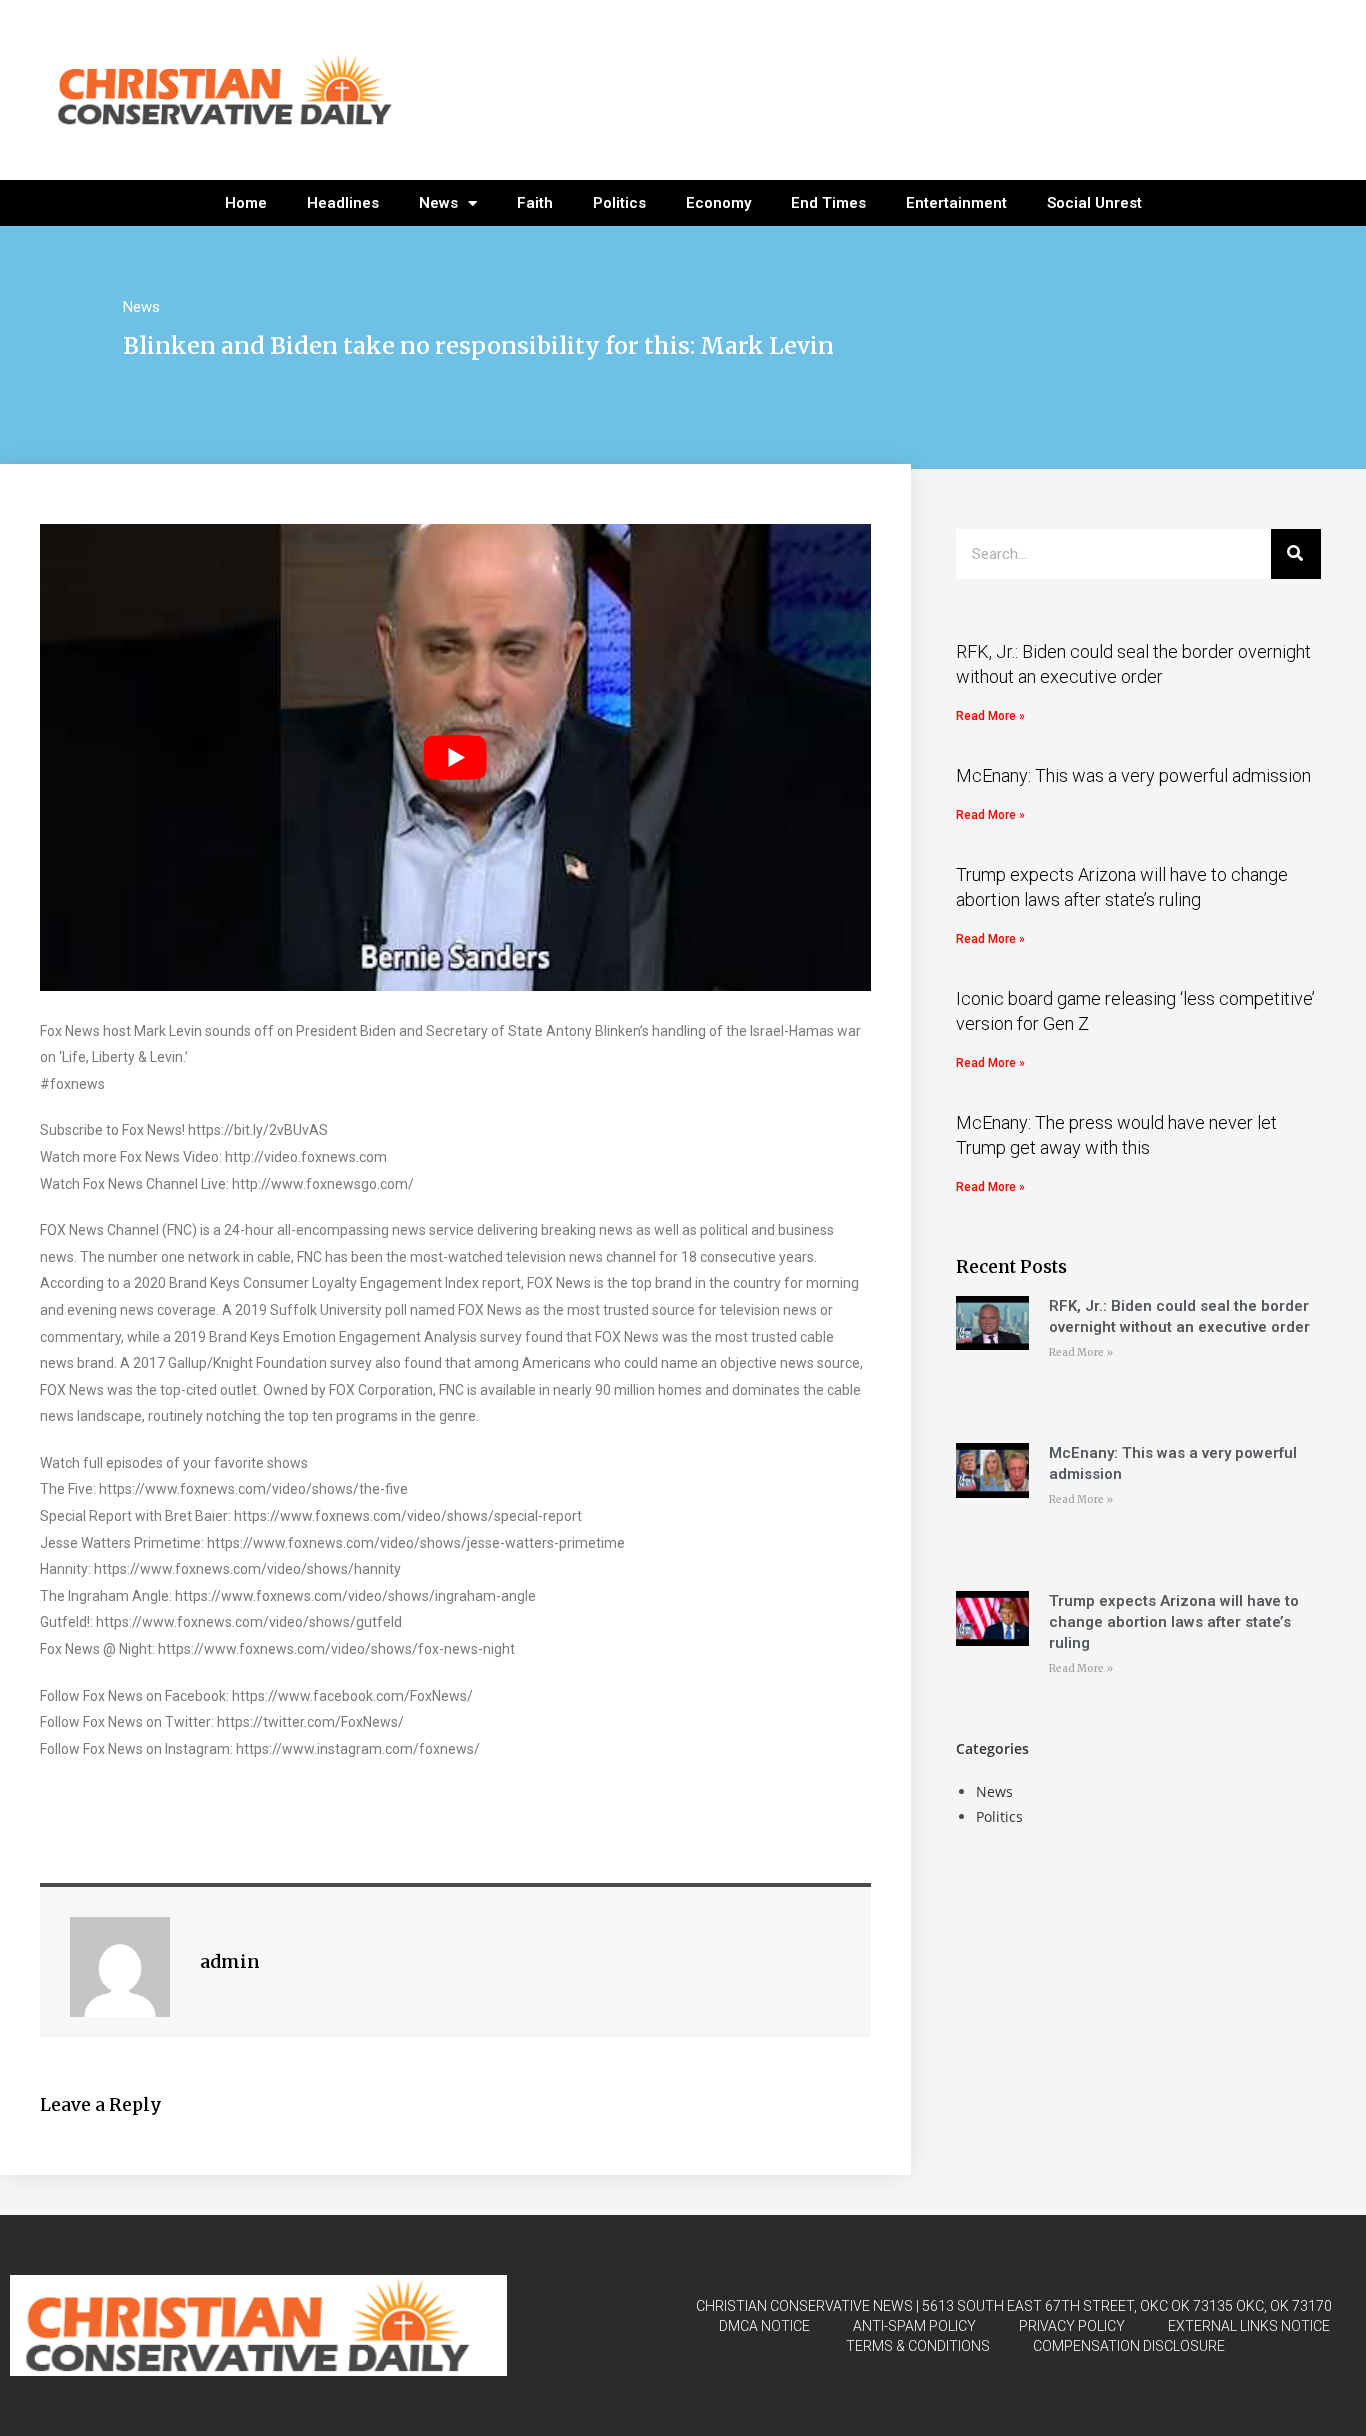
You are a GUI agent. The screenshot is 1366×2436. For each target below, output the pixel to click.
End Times (828, 203)
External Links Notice (1249, 2326)
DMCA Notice (764, 2326)
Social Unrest (1094, 203)
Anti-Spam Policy (914, 2326)
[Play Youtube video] (455, 757)
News (438, 203)
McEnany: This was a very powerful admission (1133, 775)
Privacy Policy (1072, 2326)
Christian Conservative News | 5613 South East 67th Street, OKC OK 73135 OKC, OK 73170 (1014, 2306)
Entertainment (956, 203)
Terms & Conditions (918, 2346)
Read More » (990, 716)
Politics (619, 203)
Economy (718, 203)
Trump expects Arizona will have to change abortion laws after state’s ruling (1174, 1622)
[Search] (1296, 554)
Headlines (343, 203)
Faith (535, 203)
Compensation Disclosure (1129, 2346)
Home (246, 203)
